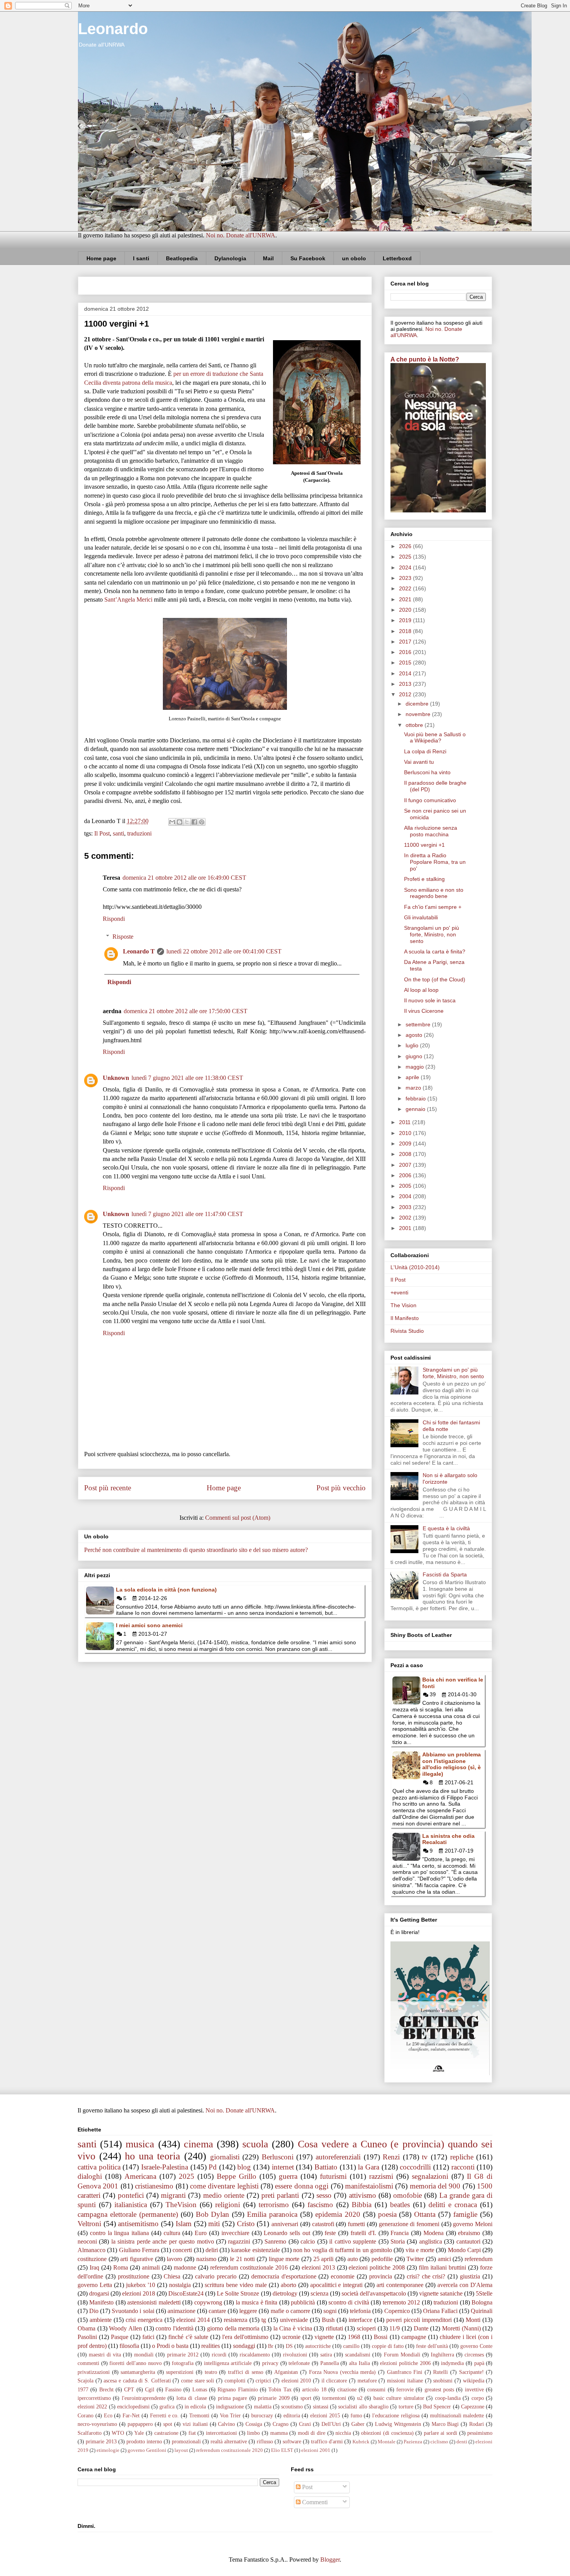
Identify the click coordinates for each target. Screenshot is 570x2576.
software (292, 2441)
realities (211, 2346)
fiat (192, 2433)
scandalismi (358, 2355)
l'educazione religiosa (396, 2415)
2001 (406, 1228)
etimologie (108, 2450)
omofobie (408, 2195)
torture (406, 2406)
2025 (406, 557)
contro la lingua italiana (119, 2233)
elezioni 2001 (316, 2450)
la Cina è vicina (293, 2328)
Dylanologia (230, 258)
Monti (473, 2320)
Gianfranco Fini (405, 2372)
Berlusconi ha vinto (427, 772)
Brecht (106, 2389)
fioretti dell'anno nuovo (135, 2363)
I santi (141, 258)
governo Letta (95, 2285)
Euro (201, 2233)
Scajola (85, 2381)
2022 (406, 588)
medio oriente (224, 2195)
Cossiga (254, 2424)
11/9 (395, 2328)
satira (326, 2355)
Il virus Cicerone (424, 1011)
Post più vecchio (341, 1488)
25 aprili (324, 2259)
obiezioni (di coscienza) (387, 2433)
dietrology (285, 2293)
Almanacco (92, 2250)
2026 (406, 546)
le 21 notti (242, 2259)
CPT (129, 2389)
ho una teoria (153, 2156)
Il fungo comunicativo (430, 800)
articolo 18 (314, 2389)
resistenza (236, 2320)
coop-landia (448, 2398)
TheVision (181, 2205)
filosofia (129, 2346)
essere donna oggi (302, 2186)
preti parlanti (280, 2195)
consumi (376, 2389)
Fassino (173, 2389)
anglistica (431, 2241)
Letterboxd (397, 258)
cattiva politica (99, 2167)
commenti (88, 2363)
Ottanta (425, 2214)
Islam (184, 2224)
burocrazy (262, 2415)
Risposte (123, 937)
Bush (328, 2320)
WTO (118, 2433)
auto (353, 2259)
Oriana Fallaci (440, 2311)
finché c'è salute (188, 2337)
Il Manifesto (405, 1318)
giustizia (470, 2276)
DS (289, 2346)
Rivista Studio (407, 1331)
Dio (94, 2311)
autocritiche (318, 2346)
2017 (406, 642)
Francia (400, 2233)
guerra (288, 2176)
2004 (406, 1196)
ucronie (291, 2337)
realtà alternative (229, 2441)
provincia (381, 2276)
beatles (400, 2205)
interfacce (360, 2320)
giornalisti (225, 2157)
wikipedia (474, 2381)
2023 (406, 578)
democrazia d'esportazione (284, 2276)
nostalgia (180, 2285)
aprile (413, 1077)
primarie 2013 (101, 2441)
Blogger (330, 2560)
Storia (398, 2241)
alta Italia (359, 2363)
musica (140, 2144)
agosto (415, 1035)
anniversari (285, 2224)
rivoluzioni (295, 2355)
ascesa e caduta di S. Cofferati (137, 2381)
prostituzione (134, 2276)
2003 (406, 1207)
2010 (406, 1133)
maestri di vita (105, 2355)
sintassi (321, 2406)
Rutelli (440, 2372)
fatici (148, 2337)
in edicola (195, 2406)
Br (271, 2346)
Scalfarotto (90, 2433)
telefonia (360, 2311)
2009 (406, 1144)
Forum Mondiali (402, 2355)
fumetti (356, 2224)
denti (462, 2442)
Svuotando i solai (133, 2311)
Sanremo (275, 2241)
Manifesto (101, 2302)
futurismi (333, 2176)
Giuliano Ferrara (139, 2250)
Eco (108, 2415)
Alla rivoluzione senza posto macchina (431, 831)
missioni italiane (405, 2381)
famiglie (465, 2214)
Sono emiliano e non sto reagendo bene (434, 893)
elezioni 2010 (296, 2381)
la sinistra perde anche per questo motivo (163, 2241)
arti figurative (137, 2259)
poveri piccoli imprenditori (419, 2320)
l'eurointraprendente (144, 2398)
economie (343, 2276)
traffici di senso (246, 2372)
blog (244, 2167)
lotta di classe (192, 2398)
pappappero (140, 2424)
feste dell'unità (432, 2346)
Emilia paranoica (272, 2214)
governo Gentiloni (147, 2450)
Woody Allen (125, 2328)
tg (264, 2320)
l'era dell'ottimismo (245, 2337)
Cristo (246, 2224)
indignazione (230, 2406)
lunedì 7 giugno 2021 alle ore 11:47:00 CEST (187, 1214)
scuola (255, 2144)
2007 (406, 1165)
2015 (406, 663)
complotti (235, 2381)
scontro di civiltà (349, 2302)
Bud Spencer (437, 2406)
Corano (85, 2415)
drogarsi (99, 2293)
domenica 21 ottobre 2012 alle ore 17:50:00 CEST (186, 1011)
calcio (308, 2241)
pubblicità (303, 2302)
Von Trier (231, 2415)
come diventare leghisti (224, 2186)
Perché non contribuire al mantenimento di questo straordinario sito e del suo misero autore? (196, 1550)
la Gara (369, 2167)
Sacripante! (472, 2372)
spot (168, 2424)
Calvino (226, 2424)
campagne (414, 2337)
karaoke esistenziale (255, 2250)
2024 (406, 567)
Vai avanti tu (419, 762)
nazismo (206, 2259)
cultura (172, 2233)
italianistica (131, 2205)
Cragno (281, 2424)
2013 (406, 684)
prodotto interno (144, 2441)
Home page (101, 258)
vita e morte (420, 2250)
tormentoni (334, 2398)
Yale (139, 2433)
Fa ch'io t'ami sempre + (433, 907)
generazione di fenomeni (409, 2224)
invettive (474, 2389)
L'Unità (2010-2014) (415, 1267)
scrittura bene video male (236, 2285)
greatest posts (439, 2389)
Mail (268, 258)
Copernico (397, 2311)
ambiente (101, 2320)
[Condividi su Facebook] (194, 822)
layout (181, 2450)
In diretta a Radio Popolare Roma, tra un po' (435, 862)
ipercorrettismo (94, 2398)
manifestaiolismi (369, 2186)
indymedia (452, 2363)
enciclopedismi (133, 2406)
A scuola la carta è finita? (435, 952)
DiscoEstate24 (186, 2293)
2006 (406, 1175)
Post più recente (108, 1488)
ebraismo (469, 2233)
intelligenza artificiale (228, 2363)
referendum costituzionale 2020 (230, 2450)
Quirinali (482, 2311)
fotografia (183, 2363)
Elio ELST (282, 2450)
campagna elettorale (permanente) (128, 2214)
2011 (406, 1122)
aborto (288, 2285)
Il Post (102, 833)
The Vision (403, 1305)
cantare (217, 2311)
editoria (292, 2415)
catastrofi (323, 2224)
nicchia (343, 2433)
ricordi (219, 2355)
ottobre (415, 725)
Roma (121, 2267)
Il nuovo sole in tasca (430, 1000)
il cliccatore (334, 2381)
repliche (462, 2157)
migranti (173, 2195)
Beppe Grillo (237, 2176)
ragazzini (239, 2241)
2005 (406, 1186)
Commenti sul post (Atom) (238, 1518)
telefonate (299, 2363)
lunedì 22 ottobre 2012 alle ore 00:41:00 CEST (224, 951)
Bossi (381, 2337)
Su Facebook (308, 258)
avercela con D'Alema (465, 2285)
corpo (478, 2398)
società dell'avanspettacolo (374, 2293)
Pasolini (87, 2337)
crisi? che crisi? (426, 2276)
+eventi (399, 1292)
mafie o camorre (290, 2311)
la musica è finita (256, 2302)
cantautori (468, 2241)
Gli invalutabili (421, 917)
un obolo (354, 258)
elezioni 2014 (193, 2320)
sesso (324, 2195)
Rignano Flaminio (237, 2389)
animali (151, 2267)
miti (214, 2224)
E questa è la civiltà (446, 1528)
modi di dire (312, 2433)
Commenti (314, 2502)
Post (307, 2487)
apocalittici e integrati (337, 2285)
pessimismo (480, 2433)
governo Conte (476, 2346)
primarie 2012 (183, 2355)
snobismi (443, 2381)
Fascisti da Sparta (445, 1574)
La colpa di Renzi (425, 751)
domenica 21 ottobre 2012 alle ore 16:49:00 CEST (184, 878)
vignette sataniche (441, 2293)
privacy (270, 2363)
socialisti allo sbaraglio (363, 2406)
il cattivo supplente (353, 2241)
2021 (406, 599)
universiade (294, 2320)
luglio (413, 1045)
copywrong (208, 2302)
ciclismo (439, 2442)
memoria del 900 (435, 2186)
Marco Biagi (445, 2424)
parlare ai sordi (440, 2433)
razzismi (381, 2176)
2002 (406, 1218)
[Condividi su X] (187, 822)
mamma (279, 2433)
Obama (86, 2328)
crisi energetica (144, 2320)
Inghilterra (442, 2355)
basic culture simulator (399, 2398)
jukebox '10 (141, 2285)
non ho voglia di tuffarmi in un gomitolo (343, 2250)
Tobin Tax (280, 2389)
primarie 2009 (274, 2398)
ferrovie (405, 2389)
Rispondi (114, 919)
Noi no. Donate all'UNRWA (241, 235)
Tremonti (199, 2415)
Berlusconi (278, 2157)
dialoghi (90, 2176)
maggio (415, 1067)
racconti (463, 2167)
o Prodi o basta (170, 2346)
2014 (406, 673)
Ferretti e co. (165, 2415)
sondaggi (244, 2346)
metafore (367, 2381)
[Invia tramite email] (172, 822)
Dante (421, 2328)
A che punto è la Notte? (425, 359)
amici (444, 2259)
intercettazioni (221, 2433)
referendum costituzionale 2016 (249, 2267)
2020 (406, 610)
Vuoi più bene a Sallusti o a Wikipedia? (435, 738)
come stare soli (198, 2381)
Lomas (200, 2389)
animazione (181, 2311)
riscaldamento (255, 2355)
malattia (263, 2406)
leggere (248, 2311)
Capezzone (473, 2406)
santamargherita (138, 2372)
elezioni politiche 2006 (405, 2363)
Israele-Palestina (165, 2167)
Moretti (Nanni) (461, 2328)
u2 (360, 2398)
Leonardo (113, 29)
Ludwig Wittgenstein (398, 2424)
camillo (351, 2346)
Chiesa (172, 2276)
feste (330, 2233)
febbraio (416, 1099)
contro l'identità (174, 2328)
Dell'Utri (331, 2424)
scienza (320, 2293)
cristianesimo (154, 2186)
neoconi (87, 2241)
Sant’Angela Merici (128, 599)
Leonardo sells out (287, 2233)
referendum (478, 2259)
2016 (406, 652)
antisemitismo (138, 2224)
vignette (324, 2337)
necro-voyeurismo (97, 2424)
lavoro (174, 2259)
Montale (387, 2442)
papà (479, 2363)
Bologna (482, 2302)
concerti (182, 2250)
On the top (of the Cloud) (435, 979)
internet (283, 2167)
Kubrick (361, 2442)
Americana (140, 2176)
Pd (213, 2167)
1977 (83, 2389)
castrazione (166, 2433)
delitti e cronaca (453, 2205)
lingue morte (284, 2259)
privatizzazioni (94, 2372)
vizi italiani (195, 2424)
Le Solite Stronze (238, 2293)
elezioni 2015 (325, 2415)
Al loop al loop (421, 990)
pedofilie (382, 2259)
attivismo (363, 2195)
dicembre (418, 704)
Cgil (150, 2389)
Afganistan (286, 2372)
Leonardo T (139, 951)
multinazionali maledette (457, 2415)
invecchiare (235, 2233)
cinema (199, 2144)
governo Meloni (473, 2224)
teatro (211, 2372)
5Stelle (484, 2293)
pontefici (131, 2195)
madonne (185, 2267)
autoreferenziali (338, 2157)
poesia (387, 2214)
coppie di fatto (388, 2346)
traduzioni (139, 833)
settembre (419, 1024)
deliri (212, 2250)
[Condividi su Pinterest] (202, 822)
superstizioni (180, 2372)
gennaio (416, 1109)
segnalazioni (430, 2176)
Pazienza (413, 2442)
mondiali (144, 2355)
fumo (356, 2415)
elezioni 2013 (318, 2267)
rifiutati (334, 2328)
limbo (253, 2433)
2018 (406, 631)
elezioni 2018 (139, 2293)
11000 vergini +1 (424, 845)
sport (306, 2398)
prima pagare (232, 2398)
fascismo (320, 2205)
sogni (330, 2311)
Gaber (358, 2424)
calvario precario (216, 2276)
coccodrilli (415, 2167)
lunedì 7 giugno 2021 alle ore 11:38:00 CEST (187, 1078)
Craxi (305, 2424)
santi (118, 833)
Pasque (120, 2337)
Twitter (415, 2259)
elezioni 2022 (92, 2406)
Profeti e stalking (424, 879)
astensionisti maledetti (154, 2302)
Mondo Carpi (464, 2250)
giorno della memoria (233, 2328)
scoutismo (292, 2406)
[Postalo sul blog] (180, 822)
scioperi (366, 2328)
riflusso (265, 2441)
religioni (228, 2205)
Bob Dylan (213, 2214)
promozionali (186, 2441)
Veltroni (89, 2224)
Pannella (330, 2363)
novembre (419, 714)
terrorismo (274, 2205)
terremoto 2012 (401, 2302)
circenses (474, 2355)
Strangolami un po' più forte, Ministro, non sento (432, 934)
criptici (263, 2381)
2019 (406, 620)
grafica (167, 2406)
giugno (415, 1056)
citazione (347, 2389)
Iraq (94, 2267)
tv (425, 2157)
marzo (414, 1088)
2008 (406, 1154)
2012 (406, 694)
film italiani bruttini (442, 2267)
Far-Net (131, 2415)
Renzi (391, 2157)
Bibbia (362, 2205)
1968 (354, 2337)
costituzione (92, 2259)
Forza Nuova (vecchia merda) (343, 2372)
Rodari (477, 2424)
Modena (434, 2233)
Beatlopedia (182, 258)
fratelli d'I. (363, 2233)
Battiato (326, 2167)
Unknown (116, 1078)
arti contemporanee (400, 2285)
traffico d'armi (327, 2441)
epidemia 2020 (338, 2214)
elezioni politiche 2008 (377, 2267)
